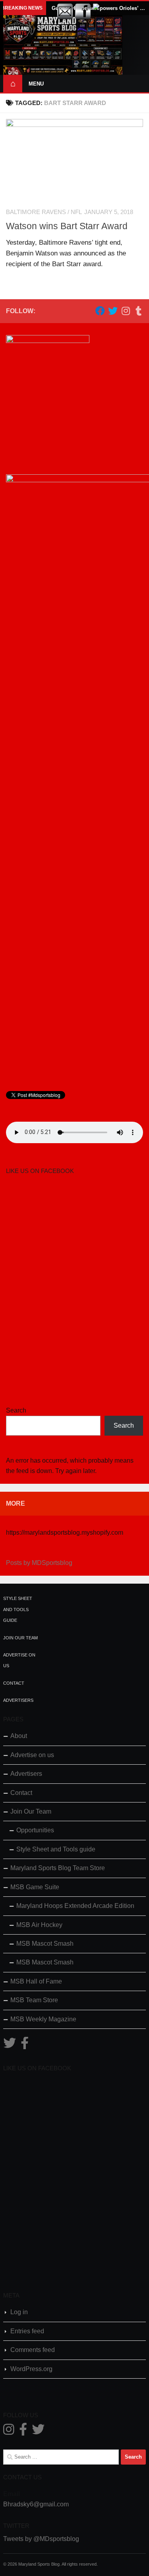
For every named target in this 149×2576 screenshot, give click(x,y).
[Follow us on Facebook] (100, 311)
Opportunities (35, 1830)
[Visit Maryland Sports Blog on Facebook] (25, 2045)
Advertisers (18, 1700)
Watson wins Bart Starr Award (67, 226)
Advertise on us (32, 1755)
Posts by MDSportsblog (39, 1563)
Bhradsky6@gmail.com (36, 2504)
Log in (19, 2312)
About (19, 1736)
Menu (36, 84)
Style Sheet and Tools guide (18, 1609)
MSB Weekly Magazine (43, 2019)
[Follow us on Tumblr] (138, 311)
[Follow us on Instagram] (126, 311)
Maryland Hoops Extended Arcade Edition (75, 1906)
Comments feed (33, 2350)
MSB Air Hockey (39, 1925)
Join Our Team (20, 1638)
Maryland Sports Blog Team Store (58, 1868)
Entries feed (27, 2331)
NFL (76, 212)
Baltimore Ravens (36, 212)
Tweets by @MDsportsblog (41, 2539)
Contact (14, 1683)
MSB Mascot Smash (45, 1944)
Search (16, 1410)
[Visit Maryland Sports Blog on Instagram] (9, 2432)
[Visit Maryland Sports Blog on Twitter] (10, 2045)
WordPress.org (31, 2369)
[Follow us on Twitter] (113, 311)
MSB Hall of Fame (36, 1981)
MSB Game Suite (35, 1887)
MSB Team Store (34, 2000)
